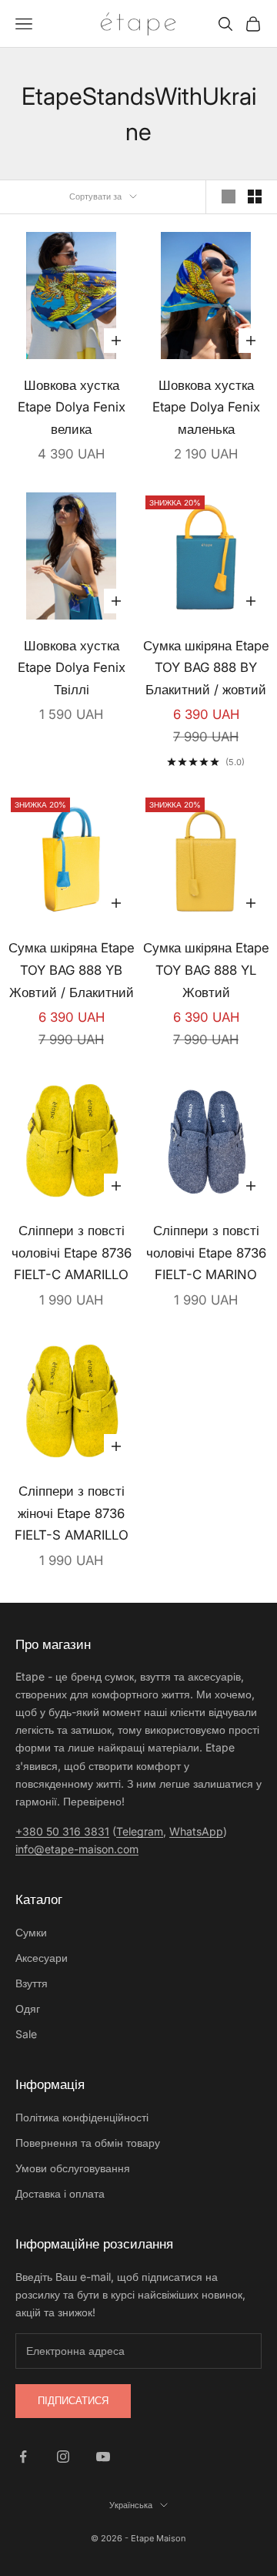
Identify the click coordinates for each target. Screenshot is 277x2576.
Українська (131, 2505)
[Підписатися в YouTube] (103, 2457)
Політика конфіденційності (82, 2117)
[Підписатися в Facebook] (23, 2457)
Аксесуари (42, 1958)
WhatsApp (196, 1831)
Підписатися (73, 2400)
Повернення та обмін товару (88, 2143)
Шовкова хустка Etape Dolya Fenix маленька (206, 407)
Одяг (28, 2008)
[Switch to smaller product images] (255, 196)
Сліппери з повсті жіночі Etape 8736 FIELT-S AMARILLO (72, 1513)
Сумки (31, 1932)
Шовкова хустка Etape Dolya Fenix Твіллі (72, 668)
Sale (26, 2034)
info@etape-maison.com (77, 1849)
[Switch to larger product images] (229, 196)
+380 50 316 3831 (62, 1831)
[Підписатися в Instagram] (63, 2457)
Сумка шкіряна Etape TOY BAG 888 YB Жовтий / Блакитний (72, 970)
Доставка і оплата (60, 2193)
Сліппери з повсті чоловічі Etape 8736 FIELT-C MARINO (206, 1253)
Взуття (32, 1983)
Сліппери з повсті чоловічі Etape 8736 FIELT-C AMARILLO (72, 1253)
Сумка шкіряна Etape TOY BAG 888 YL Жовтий (206, 970)
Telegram (140, 1831)
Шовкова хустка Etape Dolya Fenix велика (72, 407)
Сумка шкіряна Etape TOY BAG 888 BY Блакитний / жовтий (206, 668)
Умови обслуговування (73, 2168)
